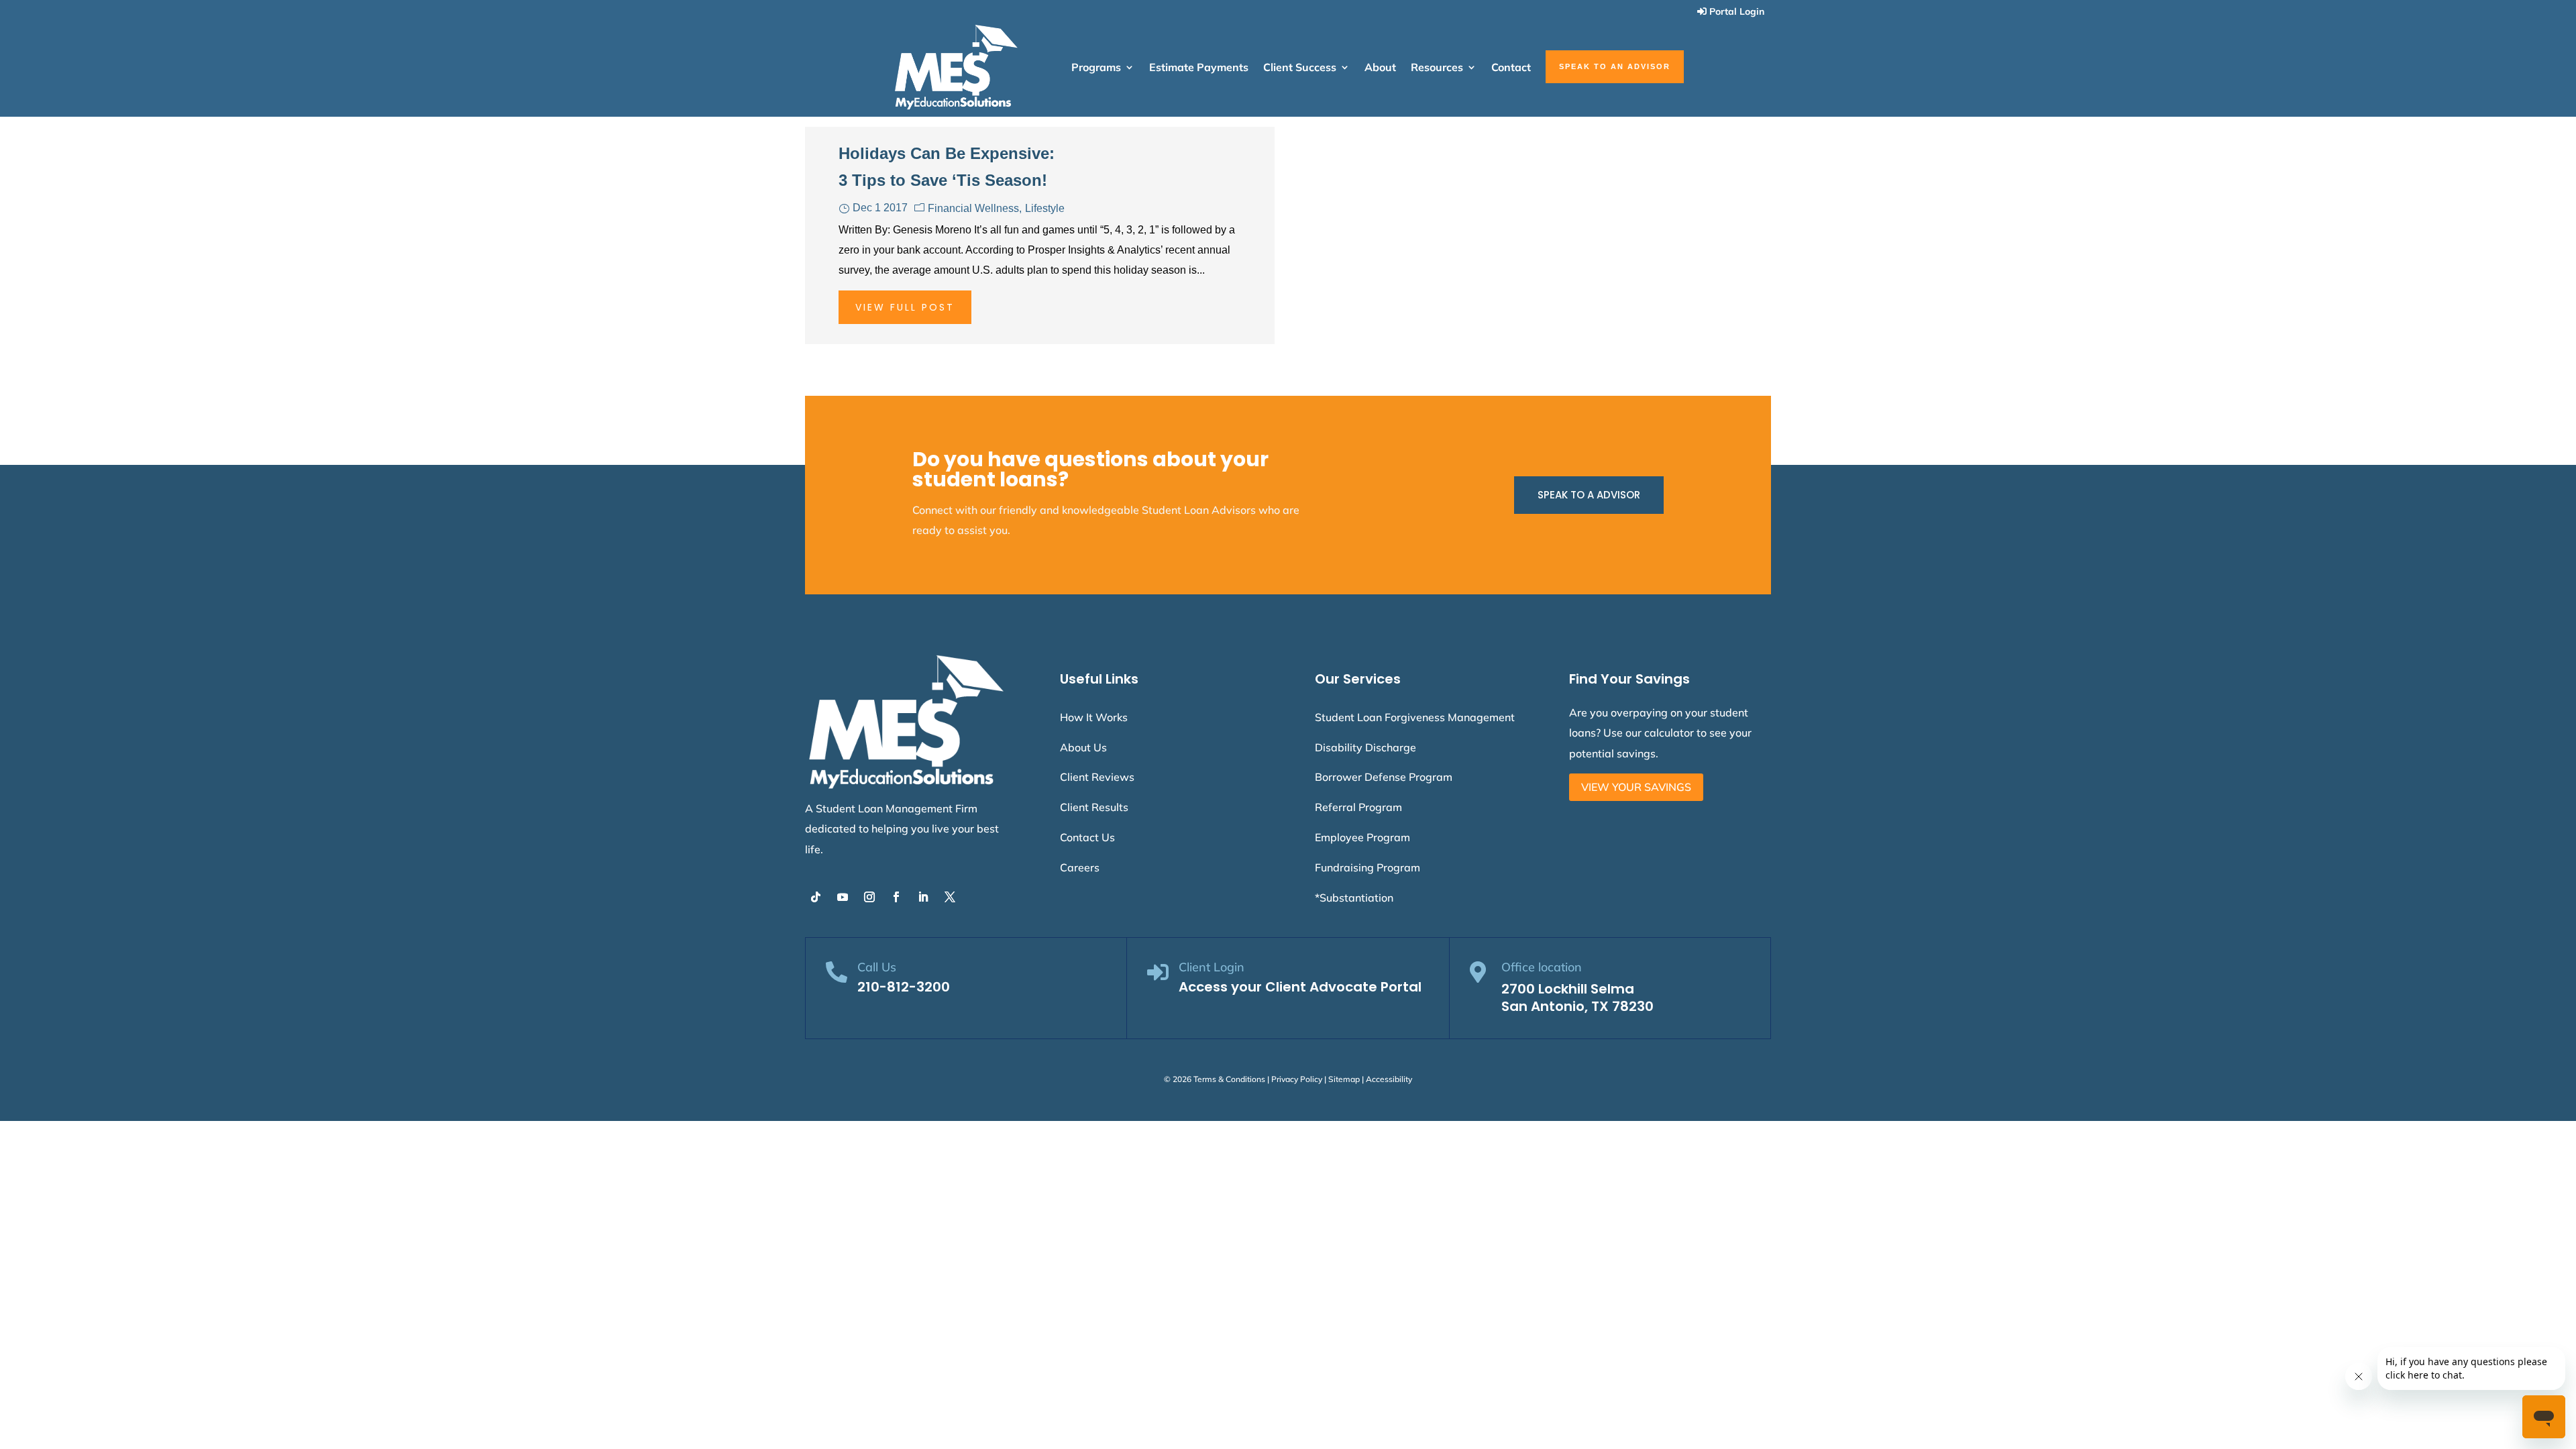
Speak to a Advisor (1589, 495)
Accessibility (1389, 1079)
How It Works (1094, 717)
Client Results (1094, 807)
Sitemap (1344, 1079)
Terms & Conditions (1229, 1079)
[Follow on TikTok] (816, 897)
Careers (1080, 867)
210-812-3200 (904, 987)
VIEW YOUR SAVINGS (1636, 787)
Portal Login (1737, 11)
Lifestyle (1045, 208)
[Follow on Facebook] (896, 897)
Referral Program (1358, 807)
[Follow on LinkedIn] (923, 897)
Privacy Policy (1297, 1079)
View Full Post (905, 307)
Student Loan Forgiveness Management (1415, 717)
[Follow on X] (950, 897)
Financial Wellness (973, 208)
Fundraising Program (1367, 867)
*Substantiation (1354, 898)
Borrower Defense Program (1384, 777)
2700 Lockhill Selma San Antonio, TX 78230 (1577, 998)
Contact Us (1087, 837)
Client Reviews (1097, 777)
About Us (1083, 747)
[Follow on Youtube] (843, 897)
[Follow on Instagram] (869, 897)
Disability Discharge (1365, 747)
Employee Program (1362, 837)
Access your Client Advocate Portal (1300, 987)
